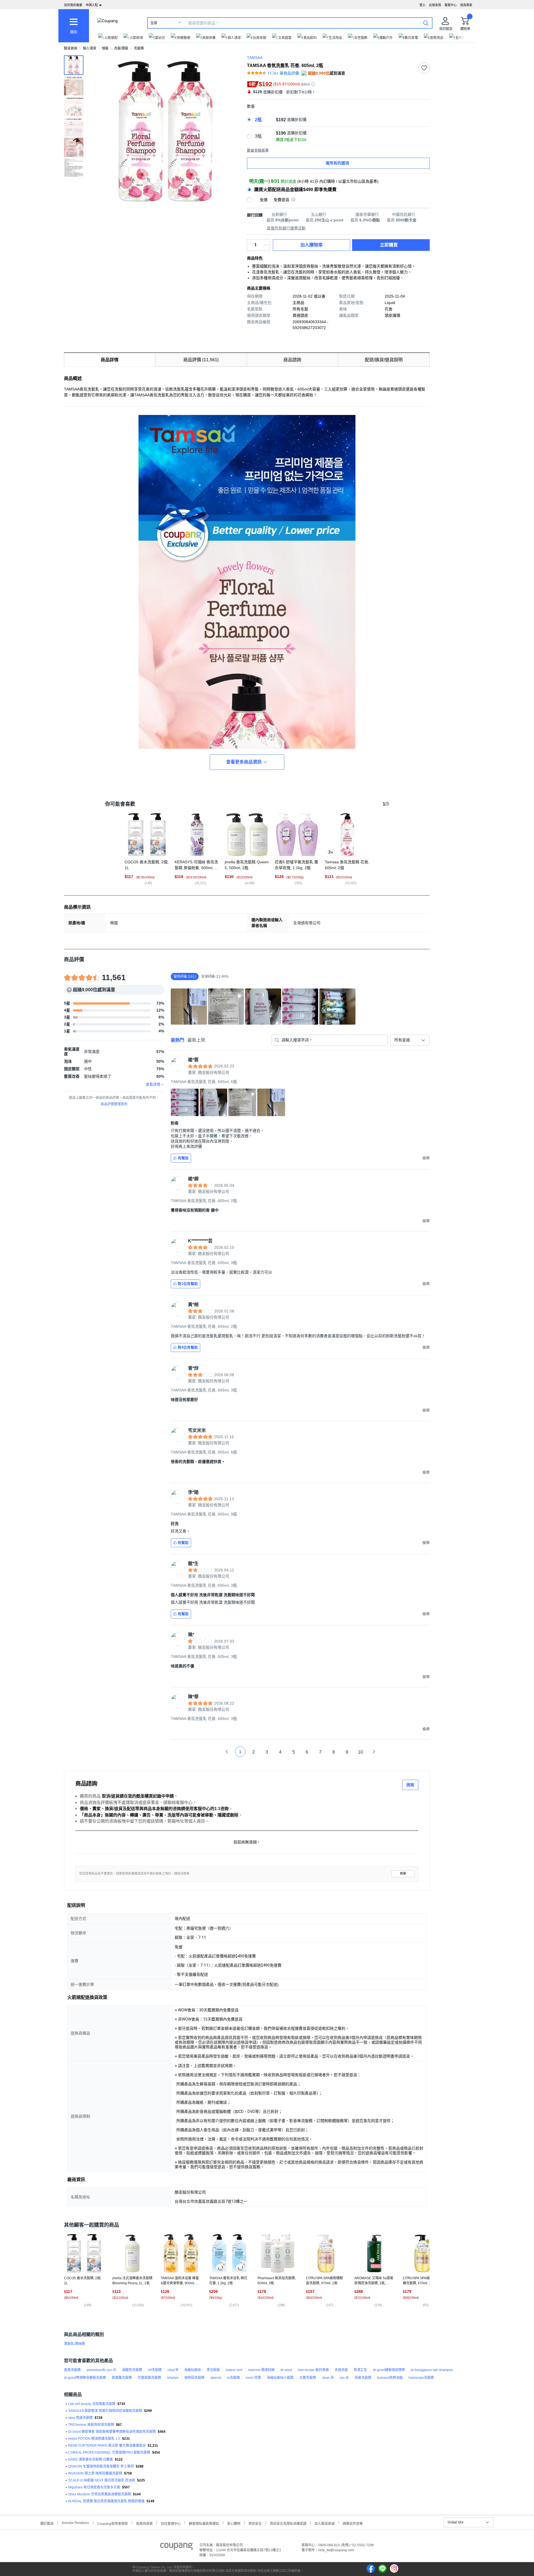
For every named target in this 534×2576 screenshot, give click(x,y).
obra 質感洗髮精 (80, 2418)
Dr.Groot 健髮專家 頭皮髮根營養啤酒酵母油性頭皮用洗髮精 (112, 2432)
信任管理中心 (171, 2523)
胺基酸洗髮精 (122, 2378)
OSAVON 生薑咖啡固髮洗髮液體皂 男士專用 (101, 2466)
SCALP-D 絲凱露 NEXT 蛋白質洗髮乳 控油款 (102, 2480)
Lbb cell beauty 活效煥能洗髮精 (92, 2404)
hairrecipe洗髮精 (421, 2378)
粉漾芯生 (360, 2370)
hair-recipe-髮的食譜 (313, 2370)
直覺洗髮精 (72, 2370)
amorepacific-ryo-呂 (101, 2370)
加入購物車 (311, 245)
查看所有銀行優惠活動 (286, 228)
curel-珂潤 (253, 2378)
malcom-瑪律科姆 (261, 2370)
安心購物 (234, 2523)
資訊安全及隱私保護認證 (288, 2523)
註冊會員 (435, 5)
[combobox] (410, 1040)
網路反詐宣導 (353, 2523)
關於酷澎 (47, 2523)
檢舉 (403, 1874)
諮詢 (410, 1785)
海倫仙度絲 (192, 2370)
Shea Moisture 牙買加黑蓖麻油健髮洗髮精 (100, 2494)
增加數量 (267, 248)
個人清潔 (90, 48)
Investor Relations (75, 2523)
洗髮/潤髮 (121, 48)
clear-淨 (328, 2378)
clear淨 (173, 2370)
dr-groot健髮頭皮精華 (389, 2370)
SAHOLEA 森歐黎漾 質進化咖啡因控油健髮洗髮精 (105, 2411)
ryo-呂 (344, 2378)
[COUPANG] (176, 2547)
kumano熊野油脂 (390, 2378)
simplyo (173, 2378)
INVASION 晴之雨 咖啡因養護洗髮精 (95, 2473)
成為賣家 (466, 5)
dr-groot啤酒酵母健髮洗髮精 (85, 2378)
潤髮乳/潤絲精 (74, 2344)
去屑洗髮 (341, 2370)
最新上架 (196, 1040)
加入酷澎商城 (325, 2523)
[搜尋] (426, 23)
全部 (154, 23)
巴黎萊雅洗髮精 (149, 2378)
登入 (422, 5)
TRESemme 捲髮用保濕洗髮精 (91, 2425)
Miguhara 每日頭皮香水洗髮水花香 (94, 2487)
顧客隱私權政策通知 (204, 2523)
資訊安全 (255, 2523)
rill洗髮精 (155, 2370)
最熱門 (177, 1040)
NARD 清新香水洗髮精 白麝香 (91, 2459)
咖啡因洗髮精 (194, 2378)
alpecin (216, 2378)
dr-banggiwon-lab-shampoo (432, 2370)
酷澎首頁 (71, 48)
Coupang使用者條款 (113, 2523)
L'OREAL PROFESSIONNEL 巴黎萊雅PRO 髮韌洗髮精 (109, 2453)
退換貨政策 (144, 2523)
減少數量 (267, 242)
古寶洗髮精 (308, 2378)
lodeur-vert (234, 2370)
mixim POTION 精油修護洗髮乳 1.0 (94, 2439)
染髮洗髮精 (363, 2378)
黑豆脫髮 (213, 2370)
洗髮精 (139, 48)
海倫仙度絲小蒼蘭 (280, 2378)
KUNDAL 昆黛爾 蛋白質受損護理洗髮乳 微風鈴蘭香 (106, 2501)
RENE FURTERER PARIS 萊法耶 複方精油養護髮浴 (107, 2446)
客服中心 (451, 5)
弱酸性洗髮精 (132, 2370)
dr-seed (286, 2370)
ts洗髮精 (233, 2378)
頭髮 (105, 48)
